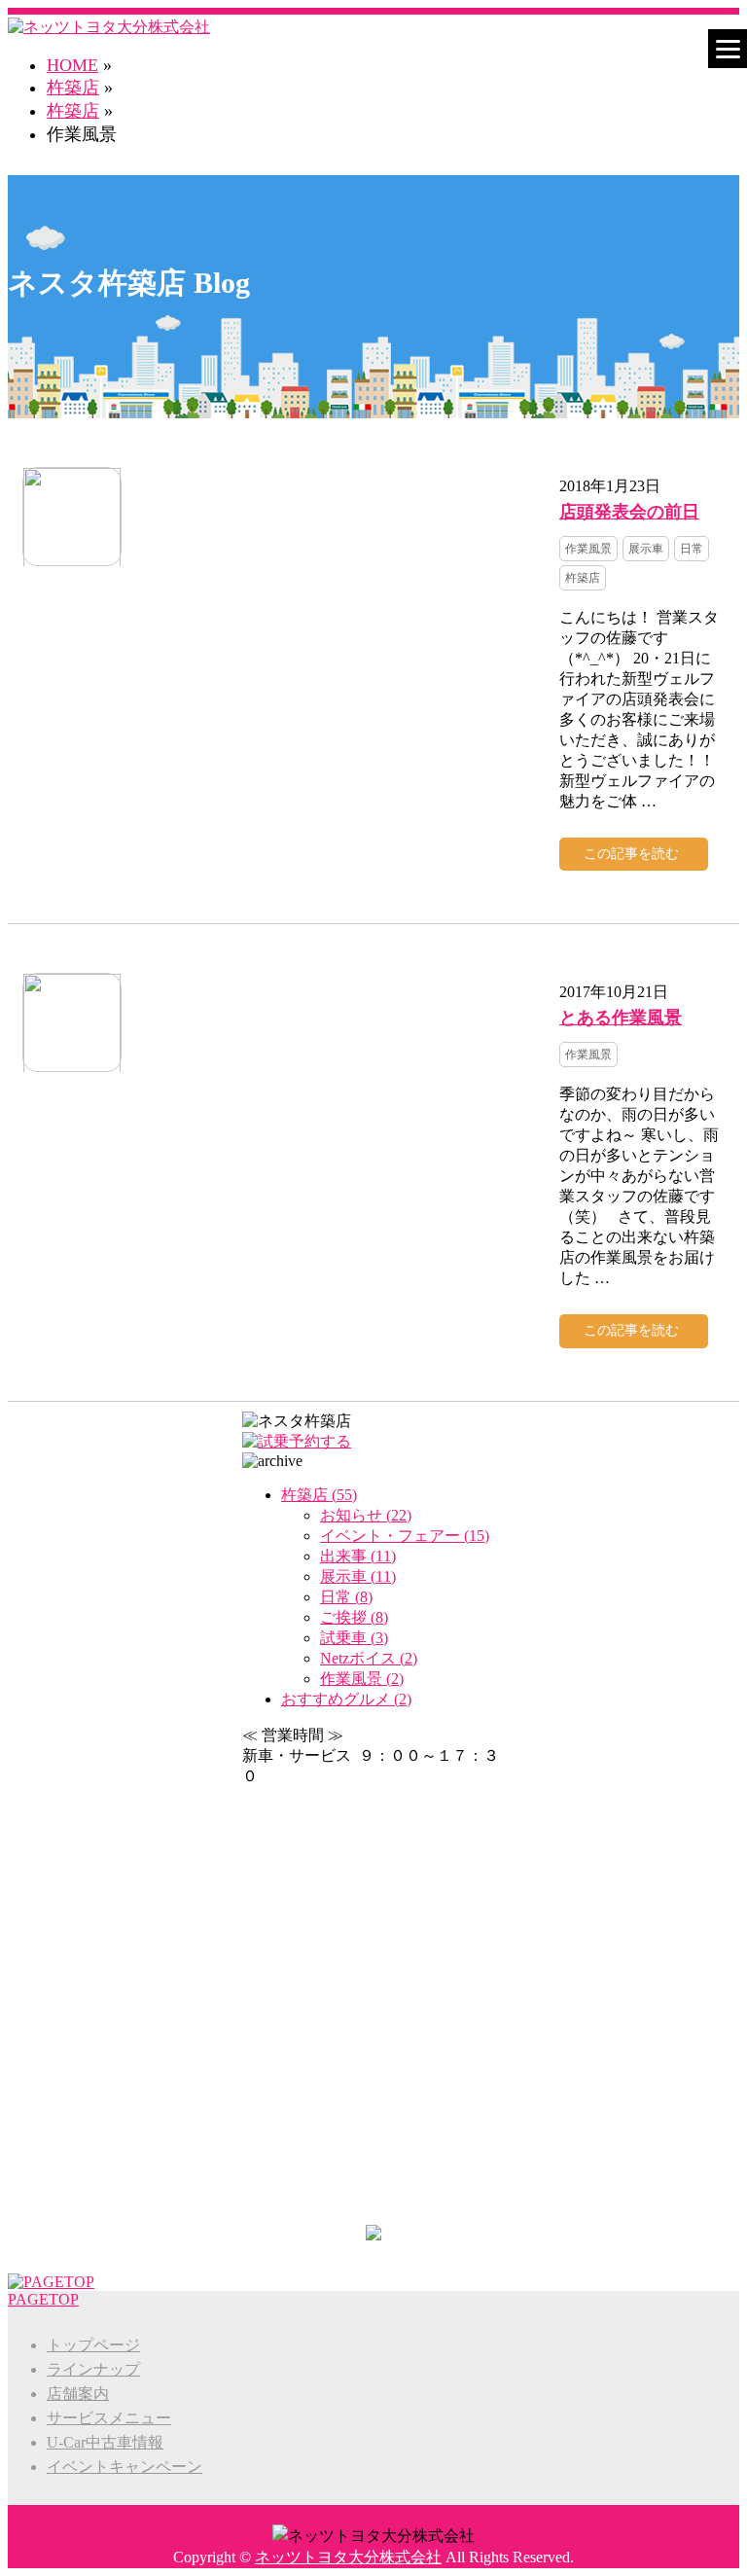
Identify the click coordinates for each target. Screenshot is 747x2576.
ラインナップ (93, 2369)
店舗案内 (78, 2394)
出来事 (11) (358, 1556)
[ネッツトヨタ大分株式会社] (109, 27)
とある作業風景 (621, 1017)
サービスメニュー (109, 2418)
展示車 (646, 549)
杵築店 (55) (319, 1495)
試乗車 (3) (354, 1638)
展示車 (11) (358, 1576)
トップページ (93, 2345)
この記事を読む (631, 854)
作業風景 (588, 549)
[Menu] (728, 49)
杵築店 (73, 111)
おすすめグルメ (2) (346, 1699)
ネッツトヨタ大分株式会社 (348, 2557)
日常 (692, 549)
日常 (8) (346, 1597)
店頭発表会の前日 (629, 511)
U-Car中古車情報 (105, 2442)
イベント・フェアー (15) (405, 1536)
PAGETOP (43, 2299)
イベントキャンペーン (124, 2467)
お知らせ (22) (366, 1515)
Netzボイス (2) (369, 1658)
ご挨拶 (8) (354, 1617)
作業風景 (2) (362, 1679)
